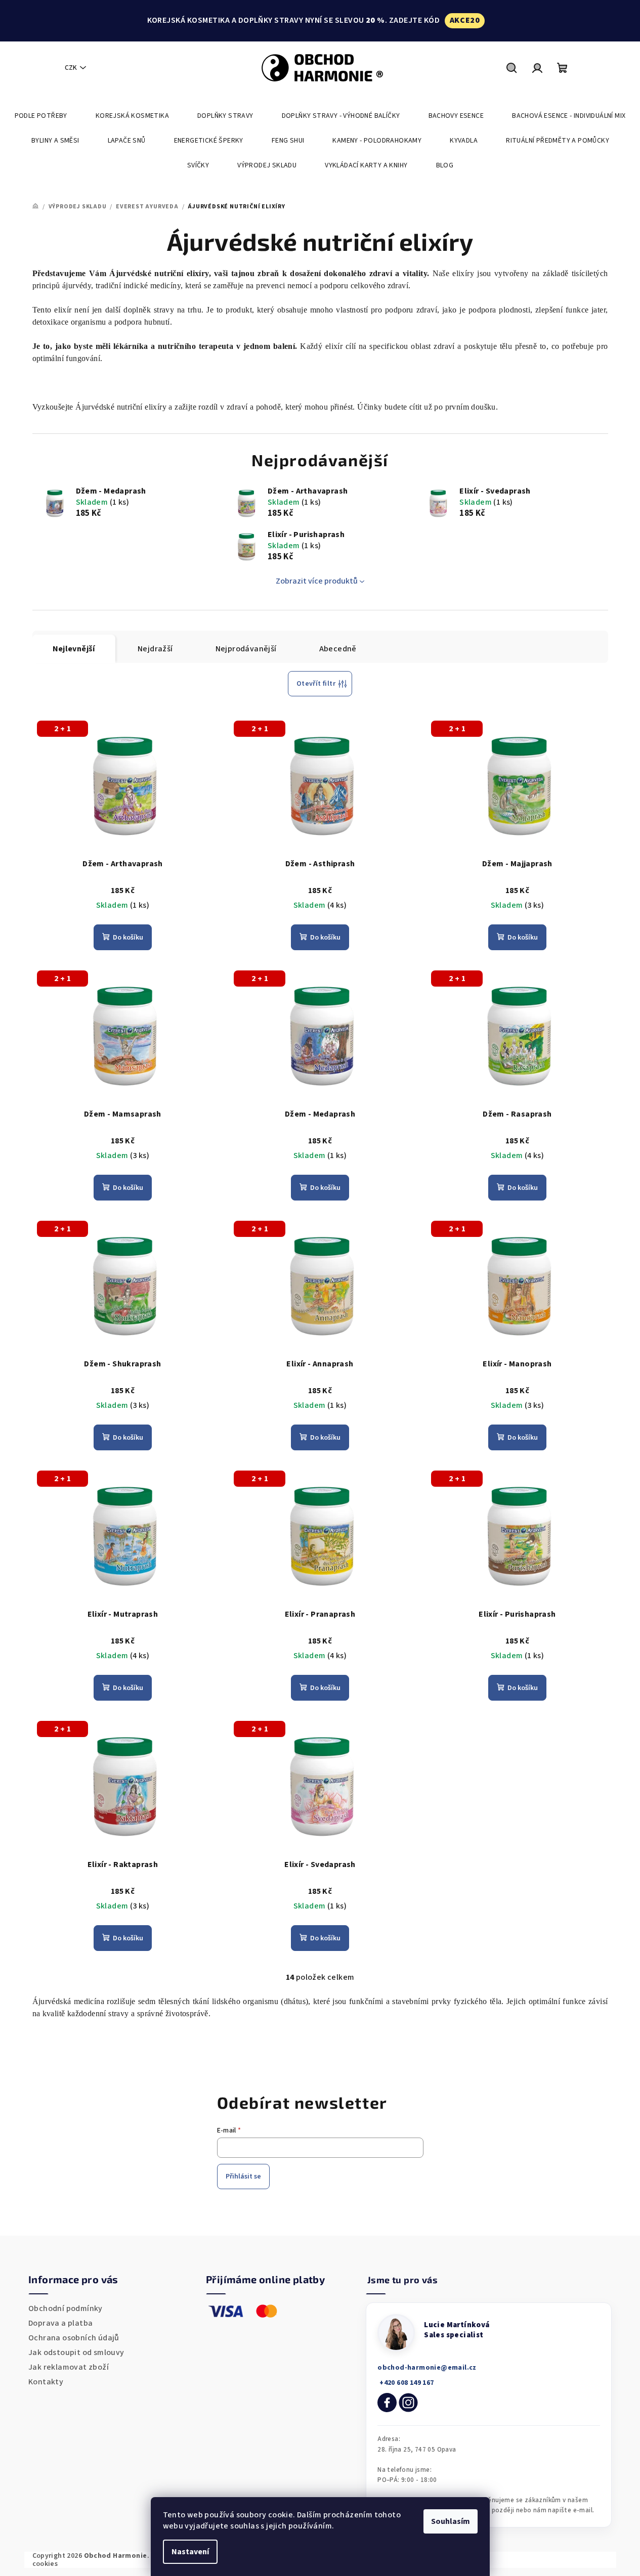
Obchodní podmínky (66, 2308)
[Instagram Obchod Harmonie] (408, 2403)
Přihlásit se (243, 2177)
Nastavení (190, 2552)
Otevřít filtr (316, 684)
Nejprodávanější (246, 649)
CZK (71, 68)
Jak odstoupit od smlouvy (76, 2352)
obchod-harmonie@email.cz (427, 2368)
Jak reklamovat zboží (69, 2367)
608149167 (406, 2383)
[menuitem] (41, 116)
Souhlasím (451, 2521)
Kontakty (46, 2382)
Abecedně (338, 649)
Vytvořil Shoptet (580, 2559)
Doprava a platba (60, 2323)
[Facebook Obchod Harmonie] (387, 2403)
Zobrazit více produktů (317, 581)
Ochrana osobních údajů (74, 2338)
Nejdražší (155, 649)
